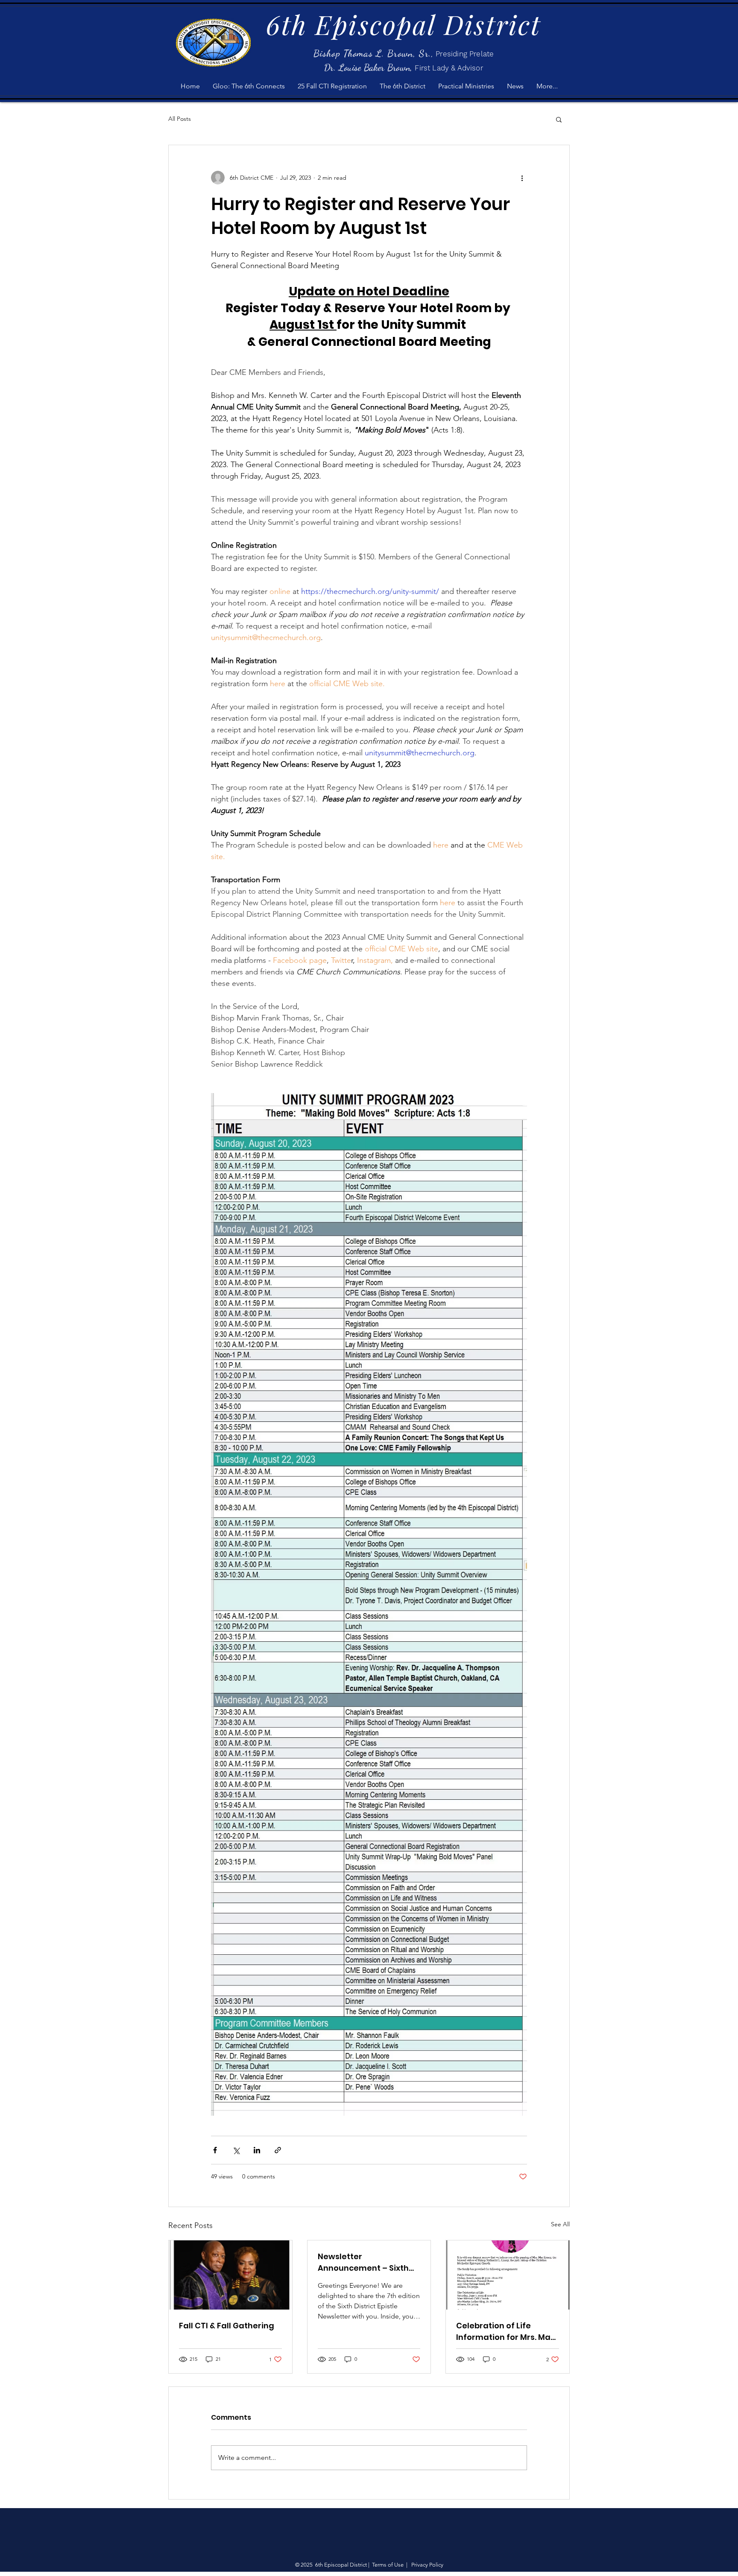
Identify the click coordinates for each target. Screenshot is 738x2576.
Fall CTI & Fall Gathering (227, 2326)
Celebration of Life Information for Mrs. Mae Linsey (506, 2332)
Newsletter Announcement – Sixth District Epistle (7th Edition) (363, 2262)
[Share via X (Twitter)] (236, 2150)
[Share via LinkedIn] (257, 2150)
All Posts (180, 119)
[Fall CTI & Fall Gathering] (230, 2275)
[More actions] (522, 178)
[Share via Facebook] (215, 2150)
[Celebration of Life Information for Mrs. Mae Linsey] (508, 2275)
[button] (559, 119)
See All (560, 2224)
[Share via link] (278, 2150)
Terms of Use (388, 2565)
